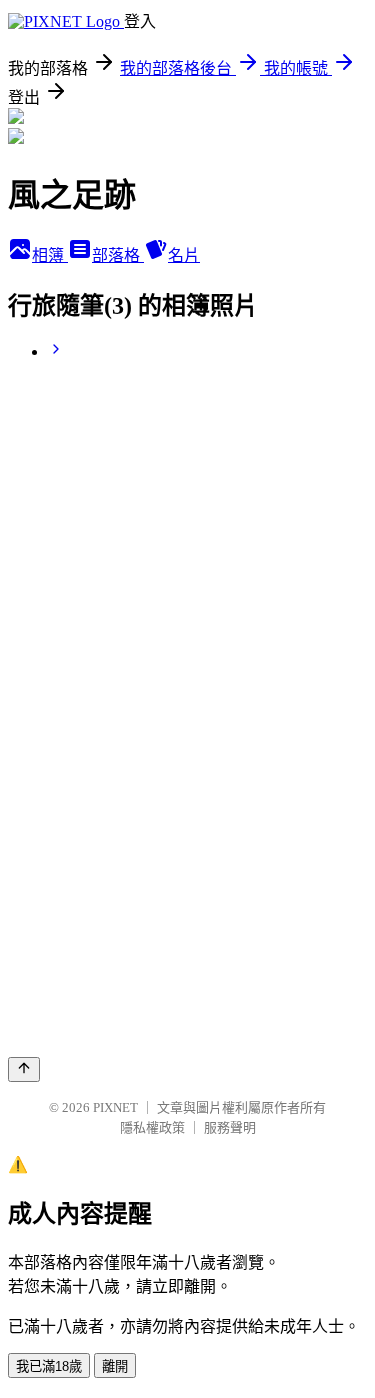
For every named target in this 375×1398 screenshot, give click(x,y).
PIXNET (115, 1107)
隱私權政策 (152, 1127)
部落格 (118, 255)
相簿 (50, 255)
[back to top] (24, 1069)
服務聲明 (230, 1127)
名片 (184, 255)
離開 (115, 1366)
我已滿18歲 (49, 1366)
